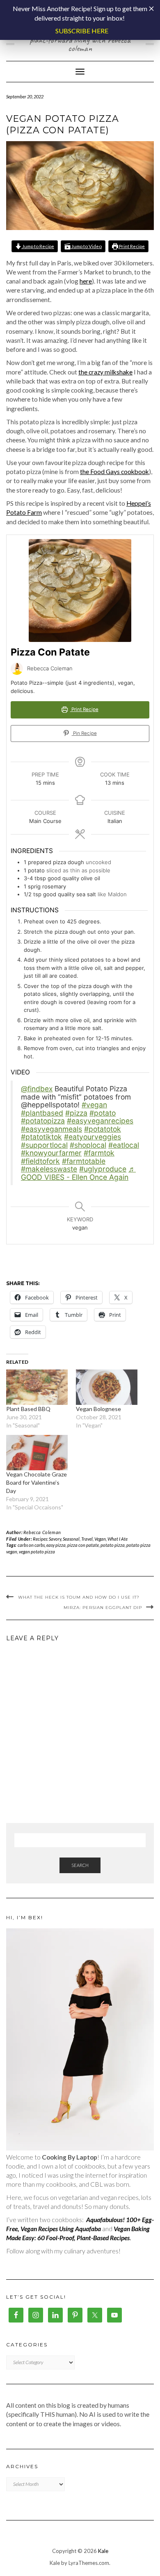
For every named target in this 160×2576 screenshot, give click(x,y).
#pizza (76, 1113)
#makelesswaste (49, 1169)
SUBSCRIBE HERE (82, 31)
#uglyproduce (103, 1169)
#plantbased (42, 1113)
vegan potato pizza (37, 1552)
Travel (87, 1539)
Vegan (100, 1539)
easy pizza (56, 1545)
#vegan (94, 1105)
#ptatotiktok (41, 1137)
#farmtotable (84, 1161)
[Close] (151, 9)
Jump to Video (86, 246)
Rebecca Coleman (42, 1532)
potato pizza (113, 1545)
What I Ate (118, 1539)
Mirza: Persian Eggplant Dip (103, 1608)
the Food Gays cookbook (114, 472)
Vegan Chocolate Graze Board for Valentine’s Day (37, 1482)
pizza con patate (83, 1545)
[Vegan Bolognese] (107, 1387)
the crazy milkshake (105, 372)
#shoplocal (88, 1145)
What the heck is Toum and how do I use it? (79, 1597)
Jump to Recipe (38, 246)
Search (80, 1865)
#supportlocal (44, 1145)
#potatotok (103, 1129)
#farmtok (99, 1153)
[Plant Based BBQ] (37, 1387)
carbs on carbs (31, 1545)
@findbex (37, 1089)
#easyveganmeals (51, 1129)
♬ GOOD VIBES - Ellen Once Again (78, 1173)
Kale (103, 2551)
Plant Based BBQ (28, 1409)
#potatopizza (43, 1121)
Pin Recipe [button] (84, 733)
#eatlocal (124, 1145)
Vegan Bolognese (98, 1409)
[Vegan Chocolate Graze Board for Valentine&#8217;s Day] (37, 1453)
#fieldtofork (40, 1161)
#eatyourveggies (93, 1137)
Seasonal (71, 1539)
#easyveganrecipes (100, 1121)
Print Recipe (131, 246)
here (86, 281)
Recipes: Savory (47, 1539)
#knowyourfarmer (51, 1153)
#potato (103, 1113)
